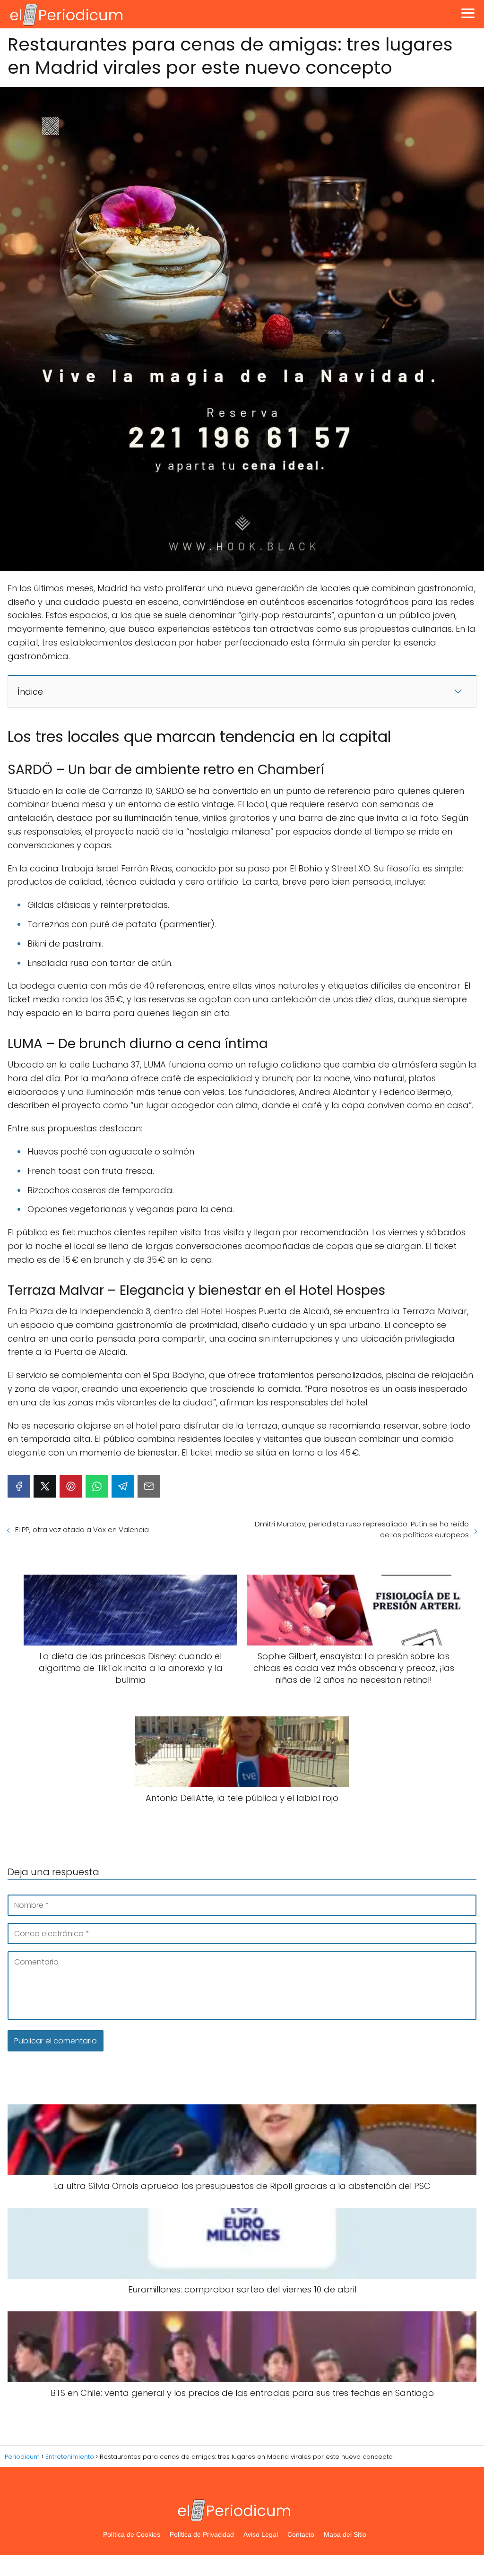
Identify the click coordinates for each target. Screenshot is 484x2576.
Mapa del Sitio (345, 2534)
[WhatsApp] (97, 1486)
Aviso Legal (261, 2534)
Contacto (301, 2534)
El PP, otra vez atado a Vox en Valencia (82, 1529)
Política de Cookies (132, 2534)
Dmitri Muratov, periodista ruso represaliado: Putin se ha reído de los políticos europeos (362, 1529)
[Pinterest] (71, 1486)
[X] (45, 1486)
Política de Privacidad (202, 2534)
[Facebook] (19, 1486)
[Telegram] (123, 1486)
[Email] (149, 1486)
